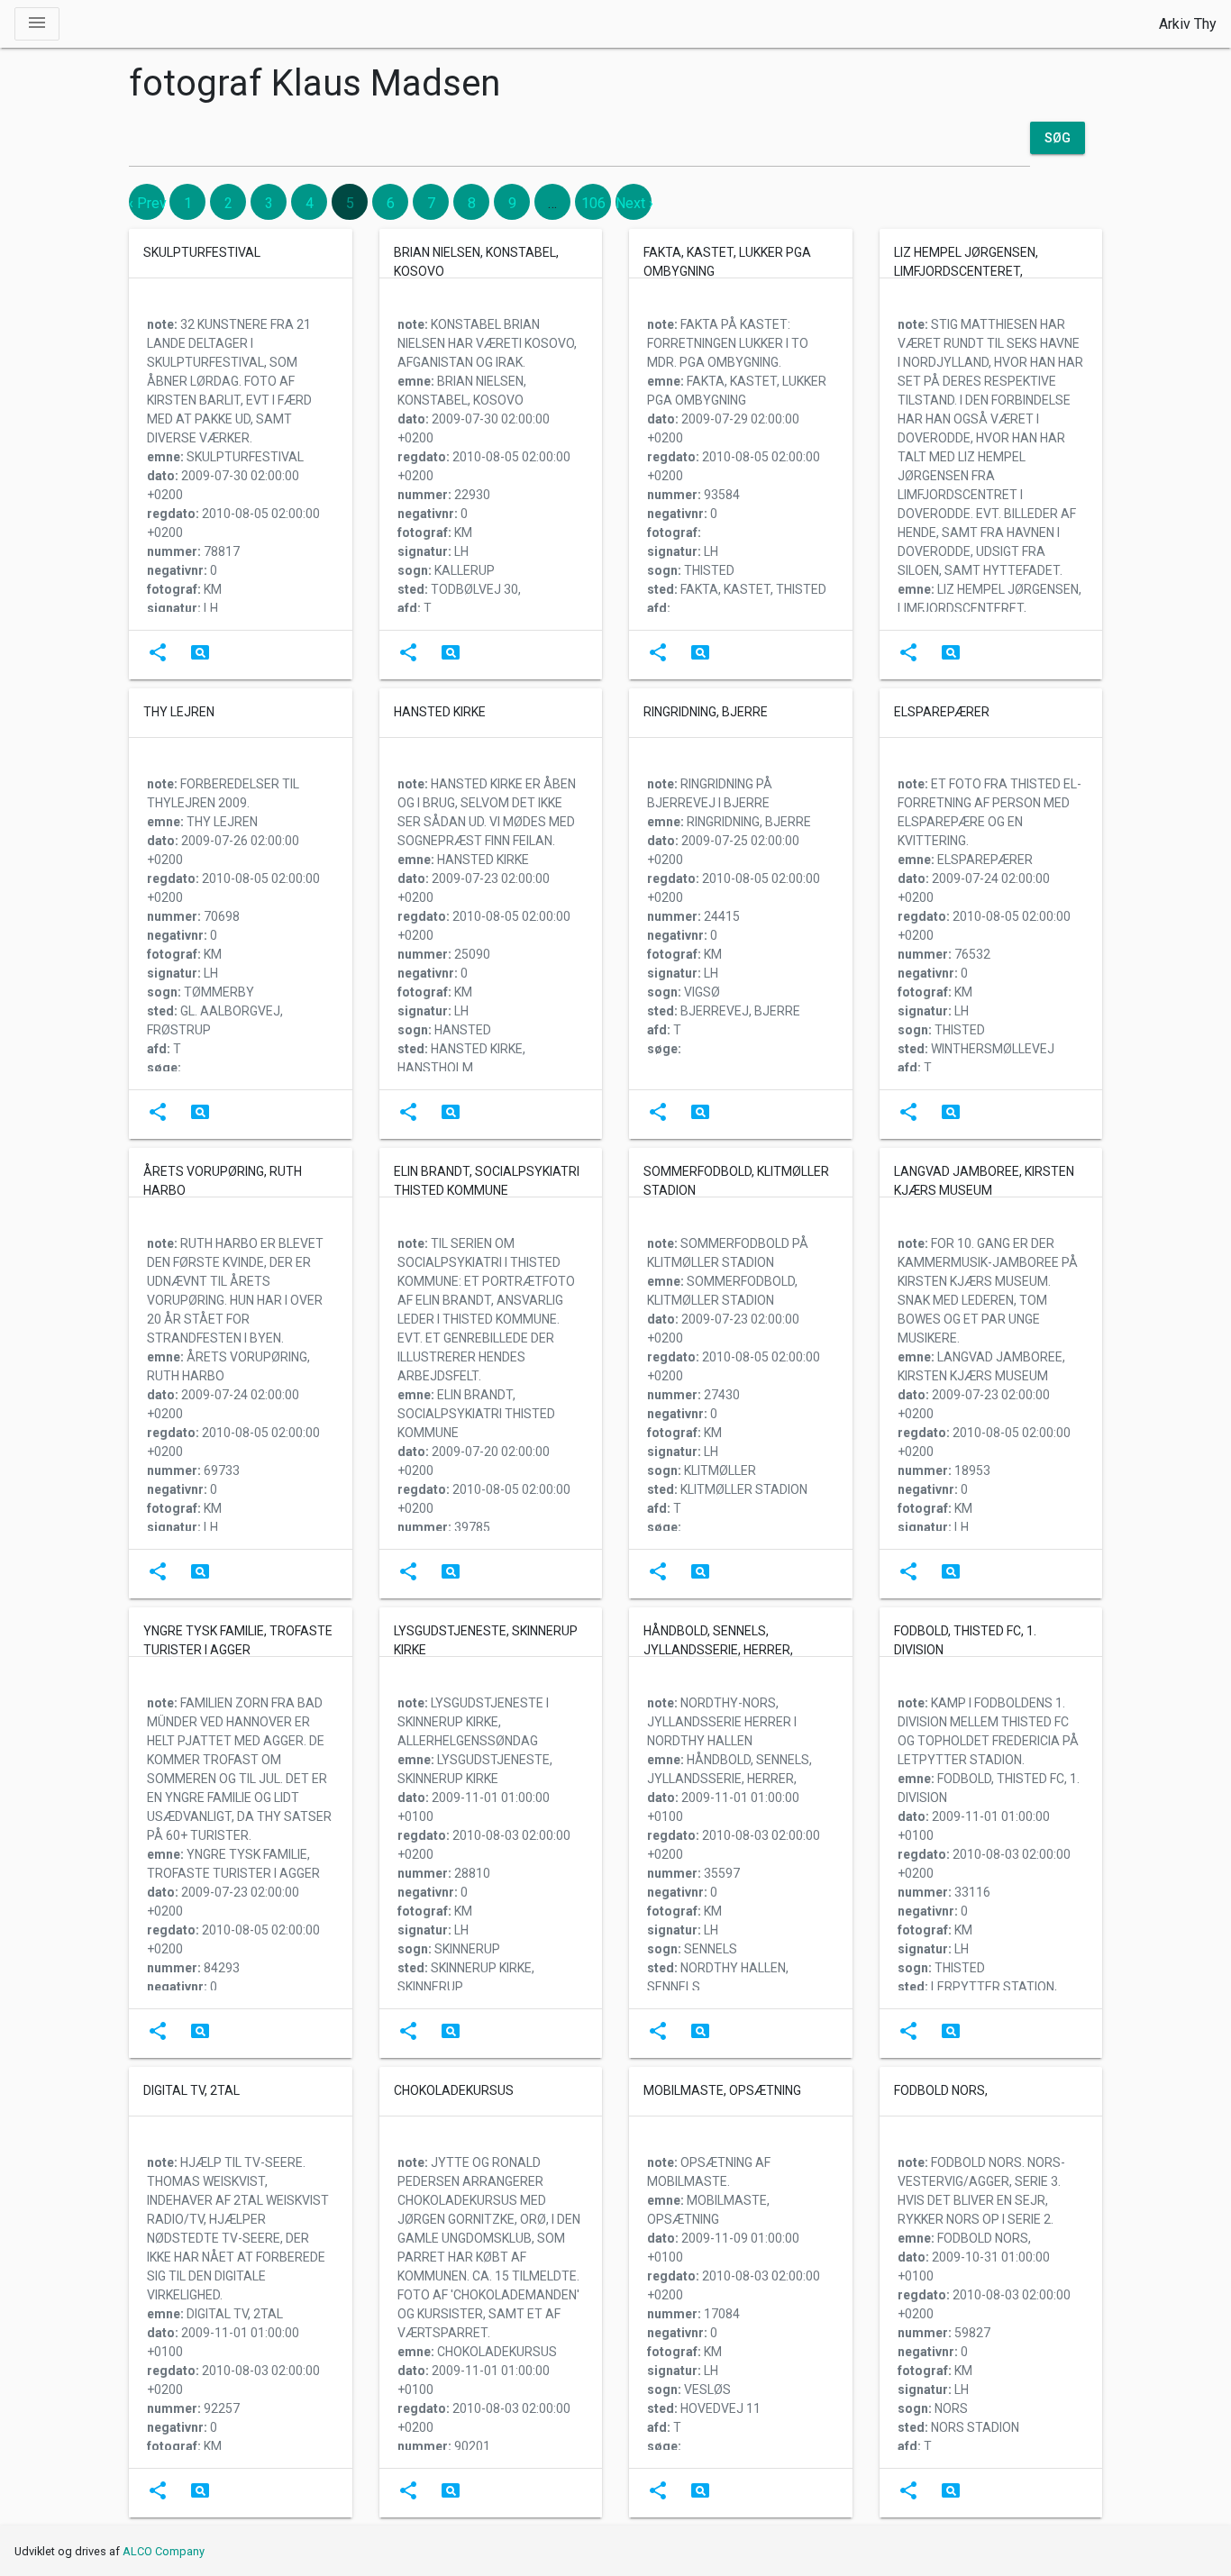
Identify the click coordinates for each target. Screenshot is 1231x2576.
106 (593, 203)
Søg (1058, 138)
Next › (634, 203)
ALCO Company (164, 2551)
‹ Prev (148, 203)
